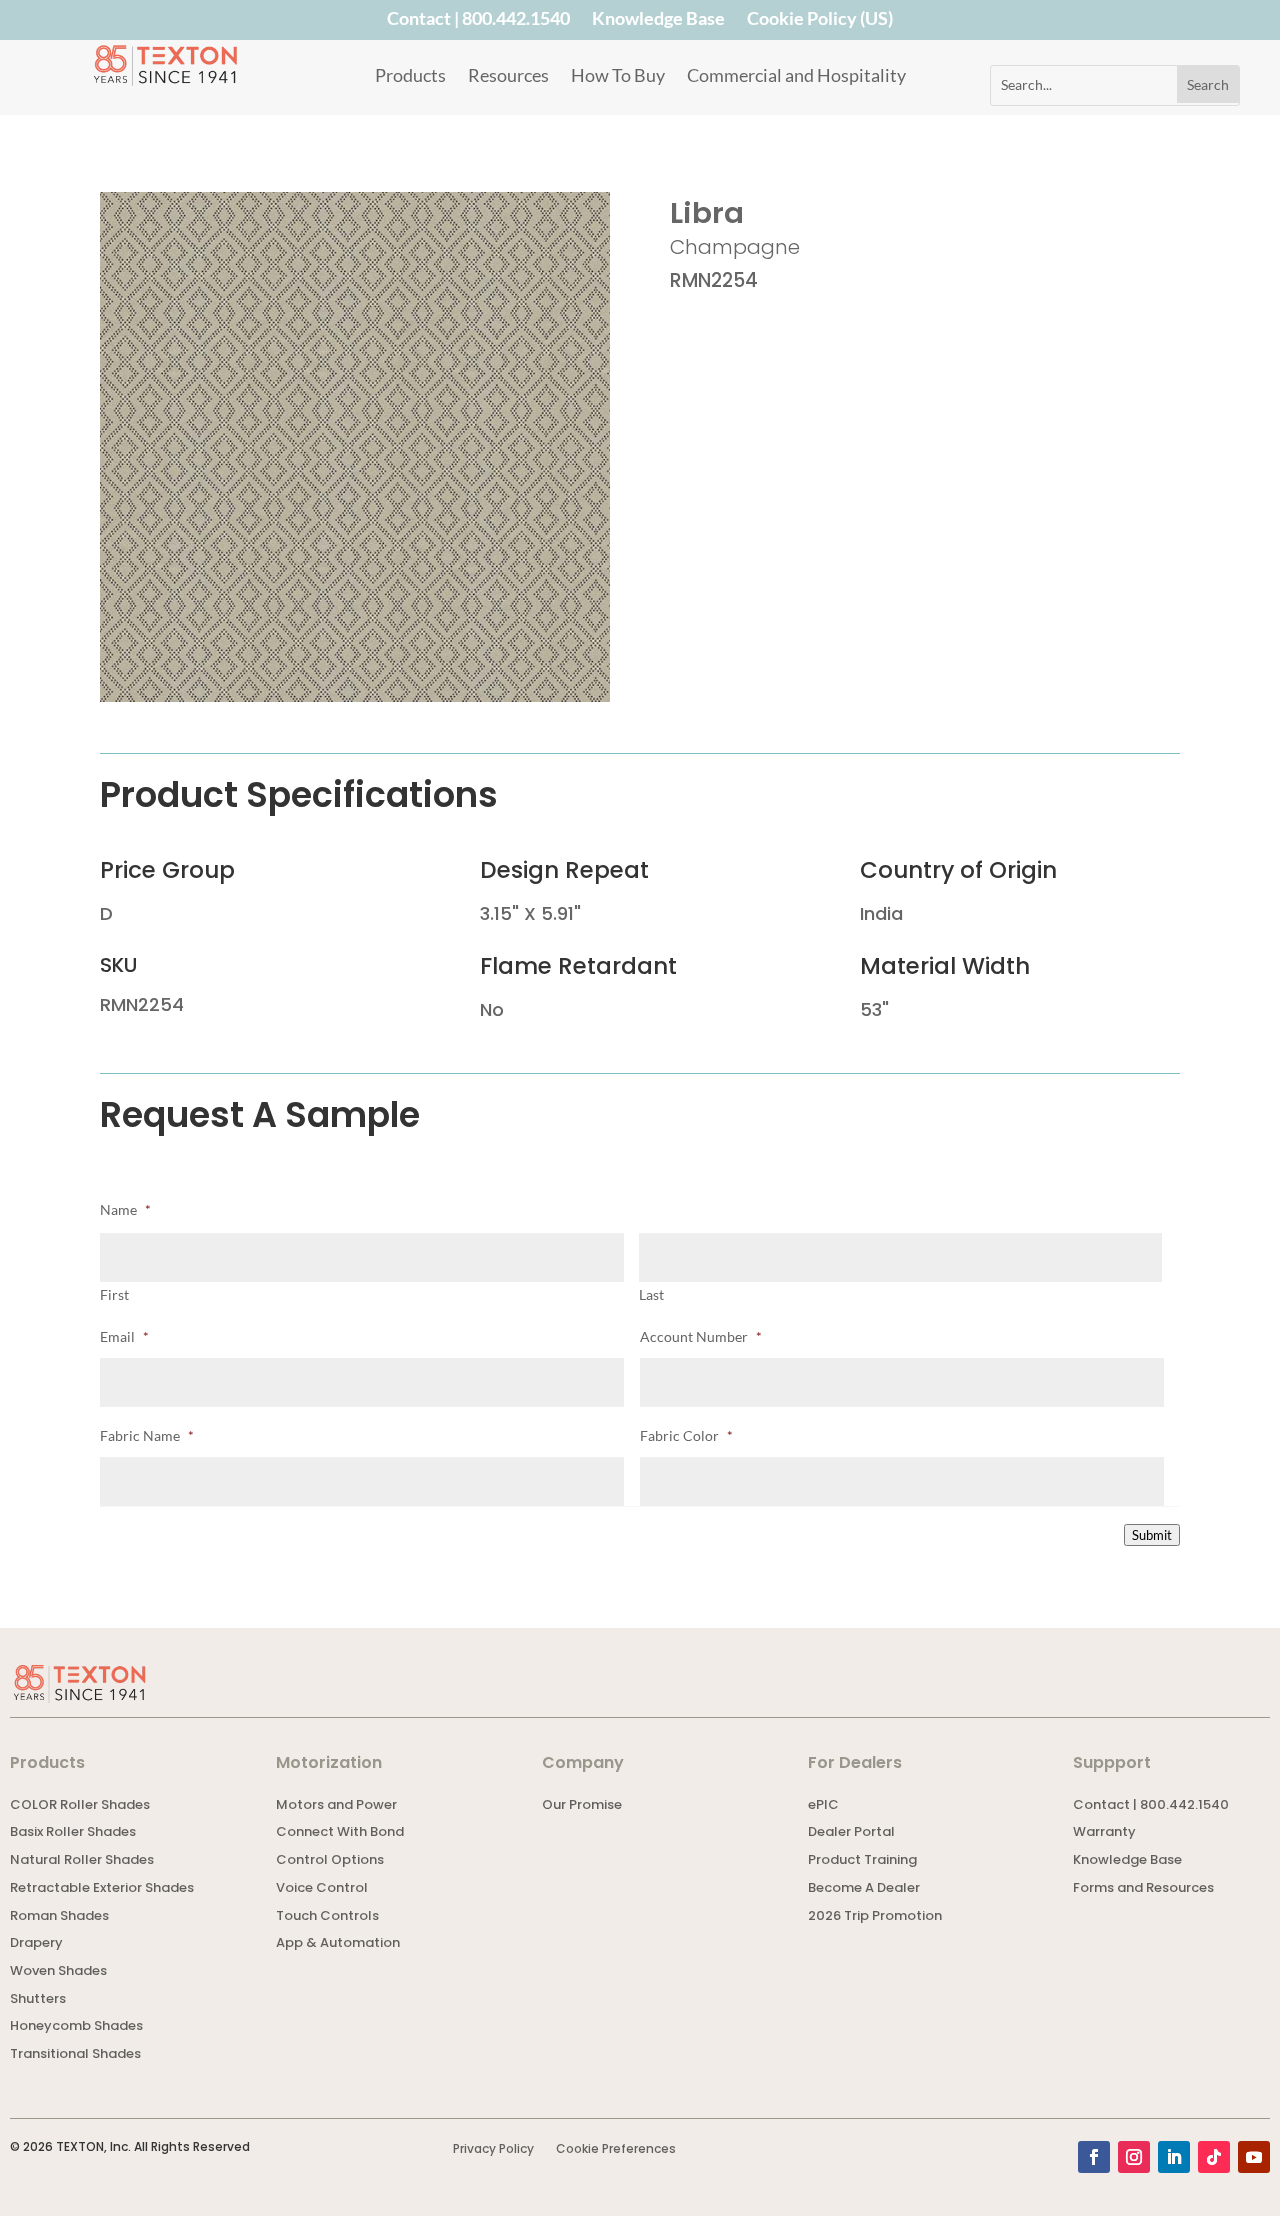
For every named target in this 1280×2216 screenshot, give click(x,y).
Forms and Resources (1143, 1889)
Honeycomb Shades (76, 2027)
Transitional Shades (75, 2055)
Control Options (330, 1861)
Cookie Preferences (616, 2149)
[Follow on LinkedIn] (1174, 2157)
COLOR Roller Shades (80, 1806)
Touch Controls (327, 1917)
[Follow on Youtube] (1254, 2157)
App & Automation (338, 1944)
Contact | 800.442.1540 (478, 22)
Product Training (862, 1861)
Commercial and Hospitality (796, 77)
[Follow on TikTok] (1214, 2157)
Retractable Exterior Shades (102, 1889)
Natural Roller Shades (82, 1861)
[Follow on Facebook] (1094, 2157)
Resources (508, 77)
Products (410, 77)
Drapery (36, 1944)
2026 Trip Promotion (875, 1917)
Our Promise (582, 1806)
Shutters (38, 2000)
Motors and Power (336, 1806)
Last (651, 1294)
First (114, 1294)
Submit (1152, 1535)
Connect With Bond (340, 1833)
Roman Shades (59, 1917)
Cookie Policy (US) (820, 22)
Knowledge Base (658, 22)
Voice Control (322, 1889)
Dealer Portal (851, 1833)
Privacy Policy (493, 2149)
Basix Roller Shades (73, 1833)
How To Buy (618, 77)
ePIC (823, 1806)
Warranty (1104, 1833)
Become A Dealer (864, 1889)
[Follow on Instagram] (1134, 2157)
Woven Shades (58, 1972)
